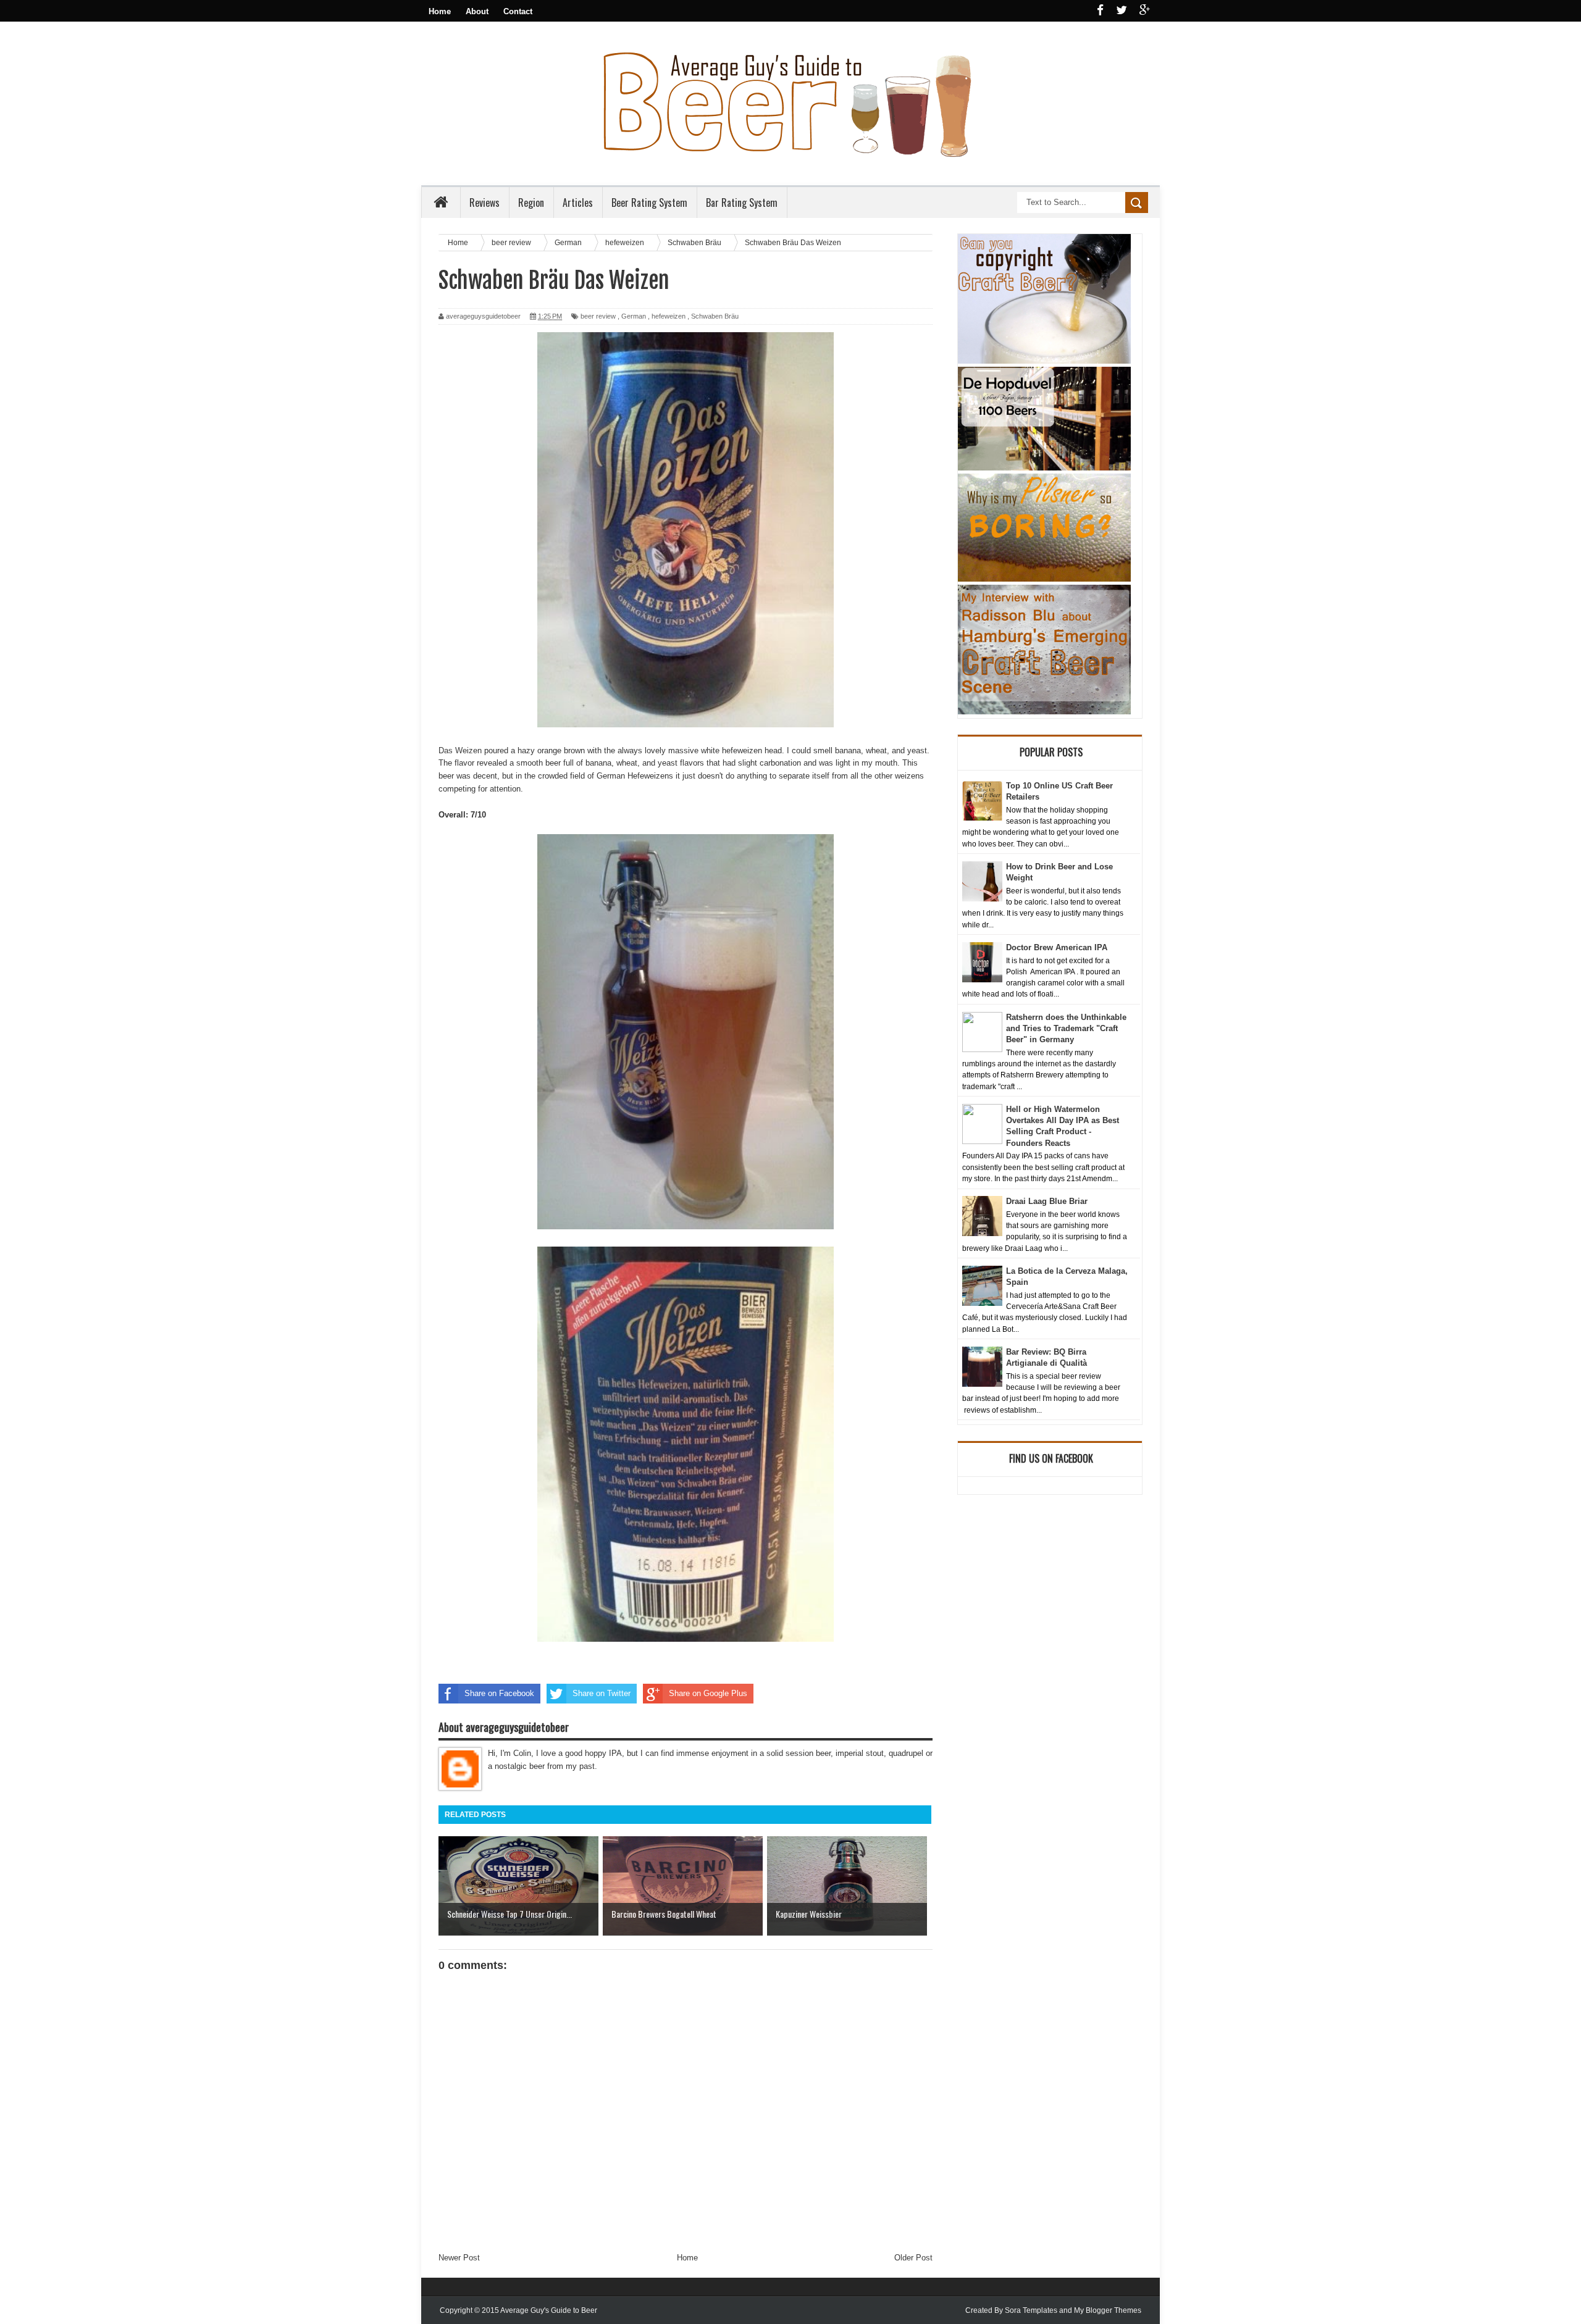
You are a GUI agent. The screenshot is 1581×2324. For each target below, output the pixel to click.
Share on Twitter (602, 1693)
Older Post (913, 2258)
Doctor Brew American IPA (1057, 947)
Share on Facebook (499, 1693)
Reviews (484, 203)
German (634, 316)
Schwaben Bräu (715, 316)
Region (531, 203)
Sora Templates (1031, 2310)
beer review (598, 316)
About (477, 11)
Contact (518, 11)
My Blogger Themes (1108, 2310)
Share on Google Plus (708, 1693)
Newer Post (459, 2258)
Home (440, 11)
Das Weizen (460, 750)
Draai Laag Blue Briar (1047, 1201)
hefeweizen (669, 316)
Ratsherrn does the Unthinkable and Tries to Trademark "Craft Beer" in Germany (1066, 1028)
